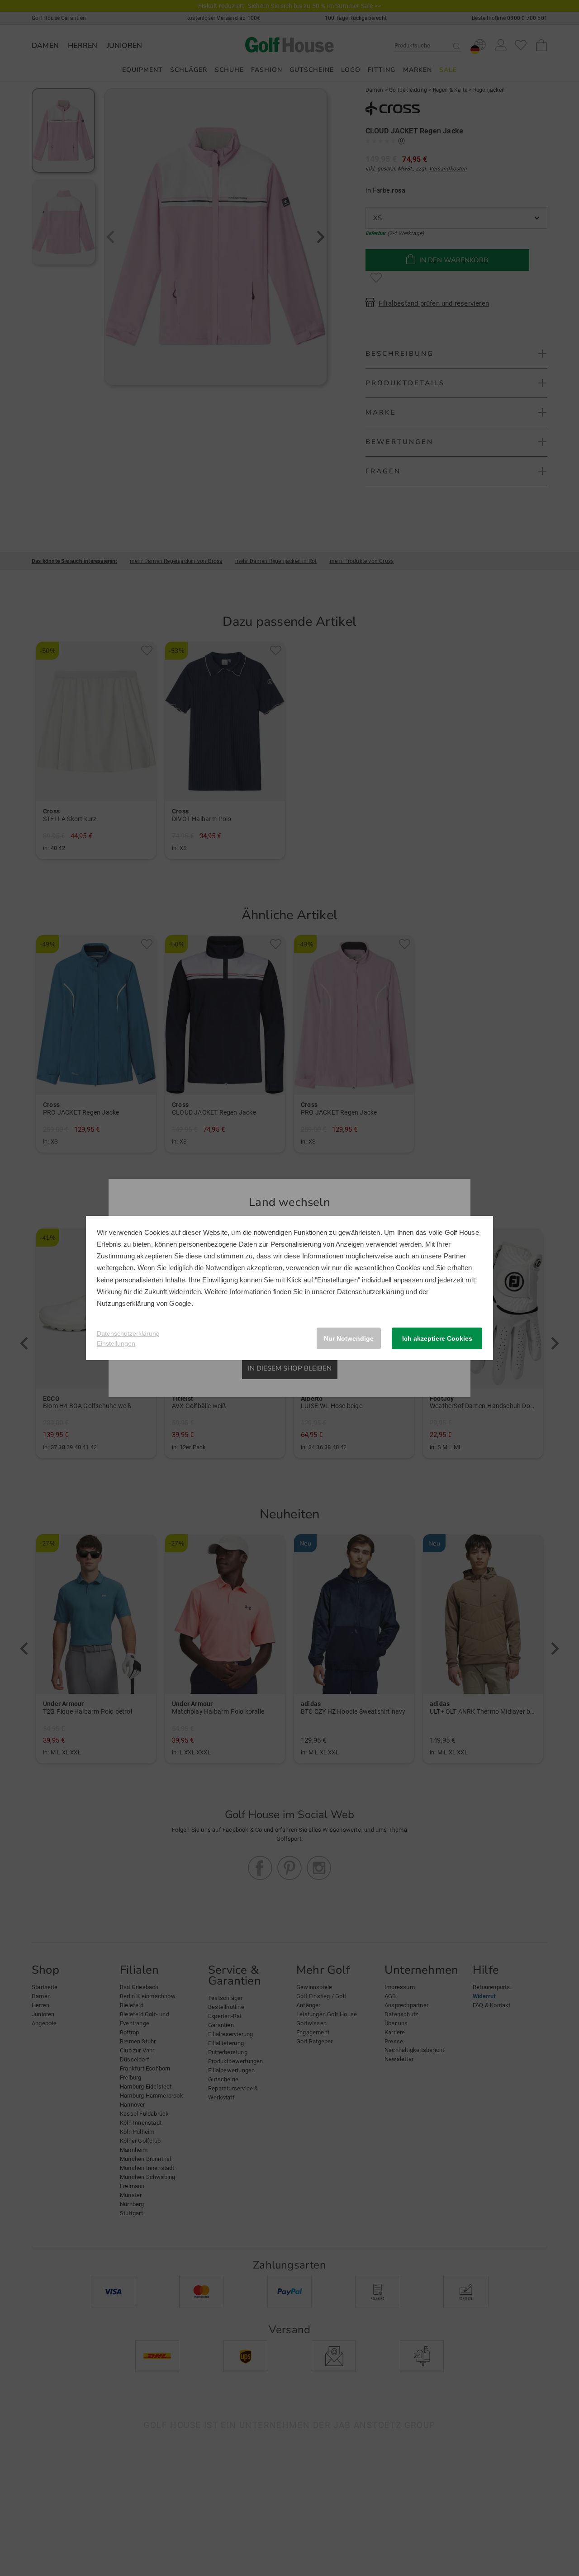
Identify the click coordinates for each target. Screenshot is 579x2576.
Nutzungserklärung (126, 1303)
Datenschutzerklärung (370, 1292)
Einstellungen (116, 1343)
